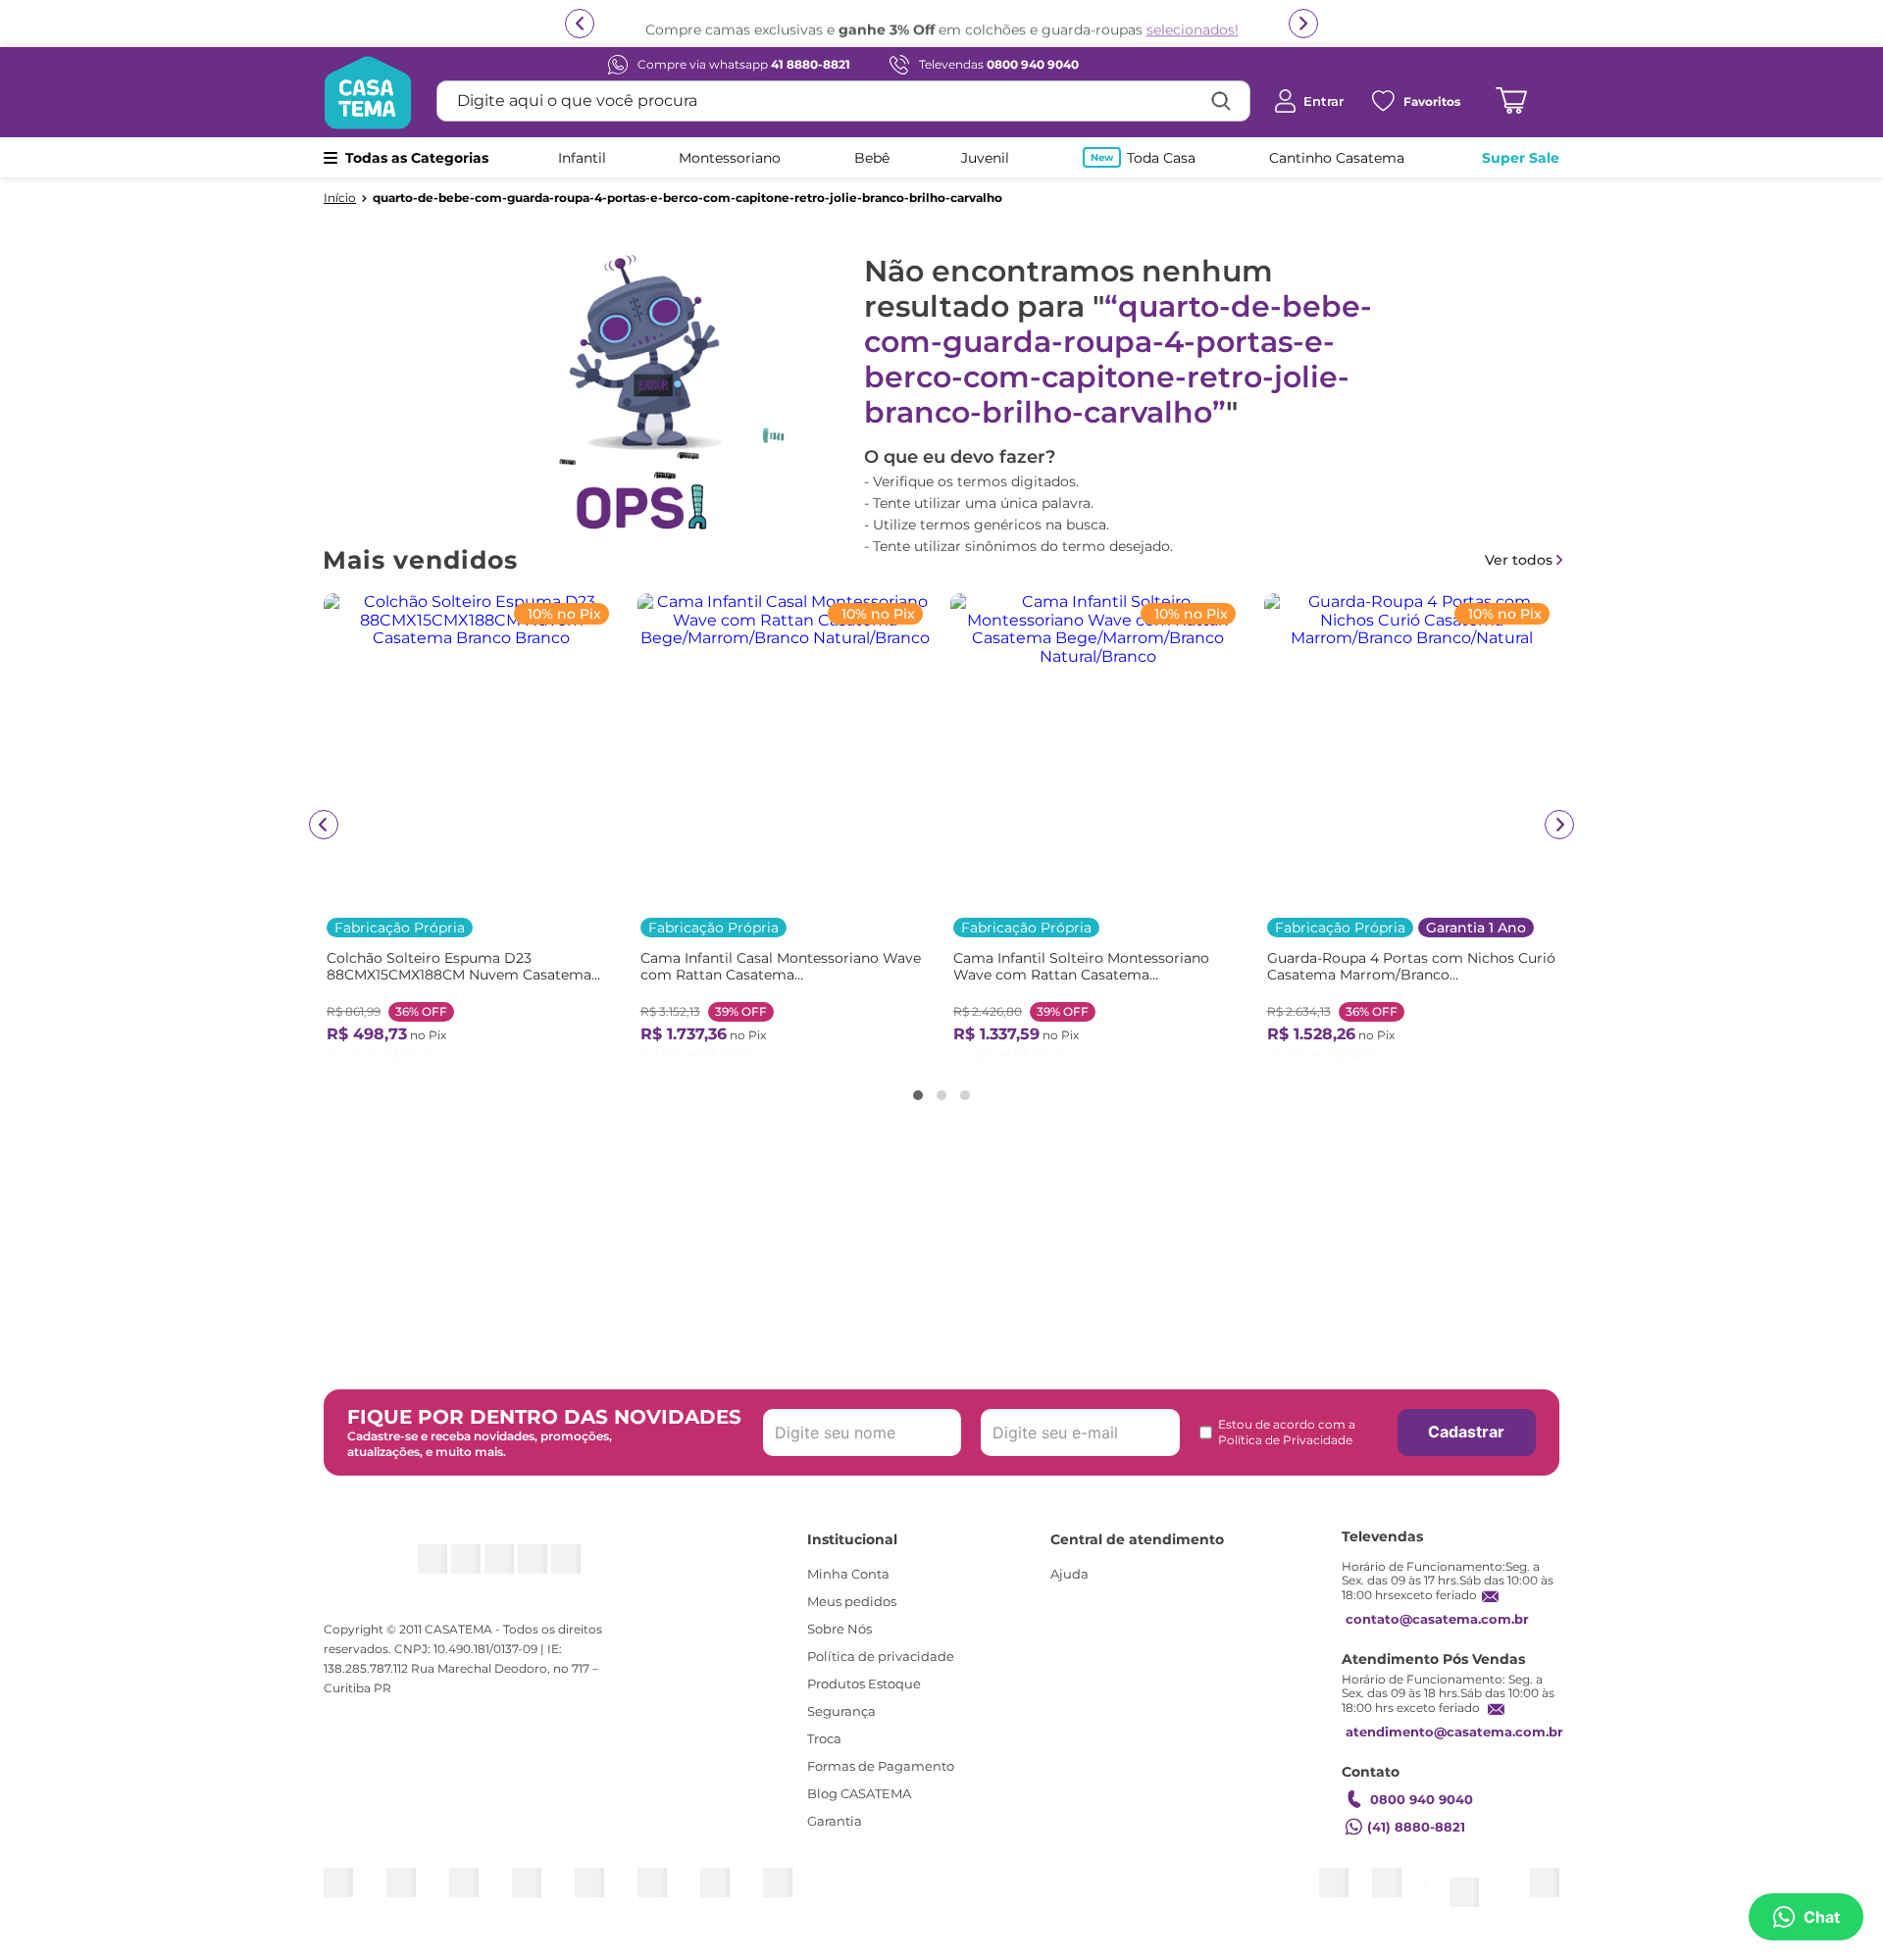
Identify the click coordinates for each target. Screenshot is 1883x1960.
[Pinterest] (500, 1569)
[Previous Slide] (324, 825)
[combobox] (843, 101)
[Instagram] (407, 1569)
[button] (918, 1095)
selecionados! (1193, 26)
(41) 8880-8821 (1416, 1845)
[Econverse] (1507, 1892)
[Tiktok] (546, 1569)
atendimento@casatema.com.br (1454, 1750)
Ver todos (1519, 560)
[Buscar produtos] (1221, 101)
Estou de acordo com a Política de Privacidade (1287, 1451)
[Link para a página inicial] (340, 198)
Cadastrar (1466, 1450)
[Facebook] (454, 1569)
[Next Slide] (1559, 825)
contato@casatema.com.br (1437, 1637)
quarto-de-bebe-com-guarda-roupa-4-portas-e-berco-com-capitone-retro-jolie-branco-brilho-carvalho (687, 198)
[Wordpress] (592, 1569)
